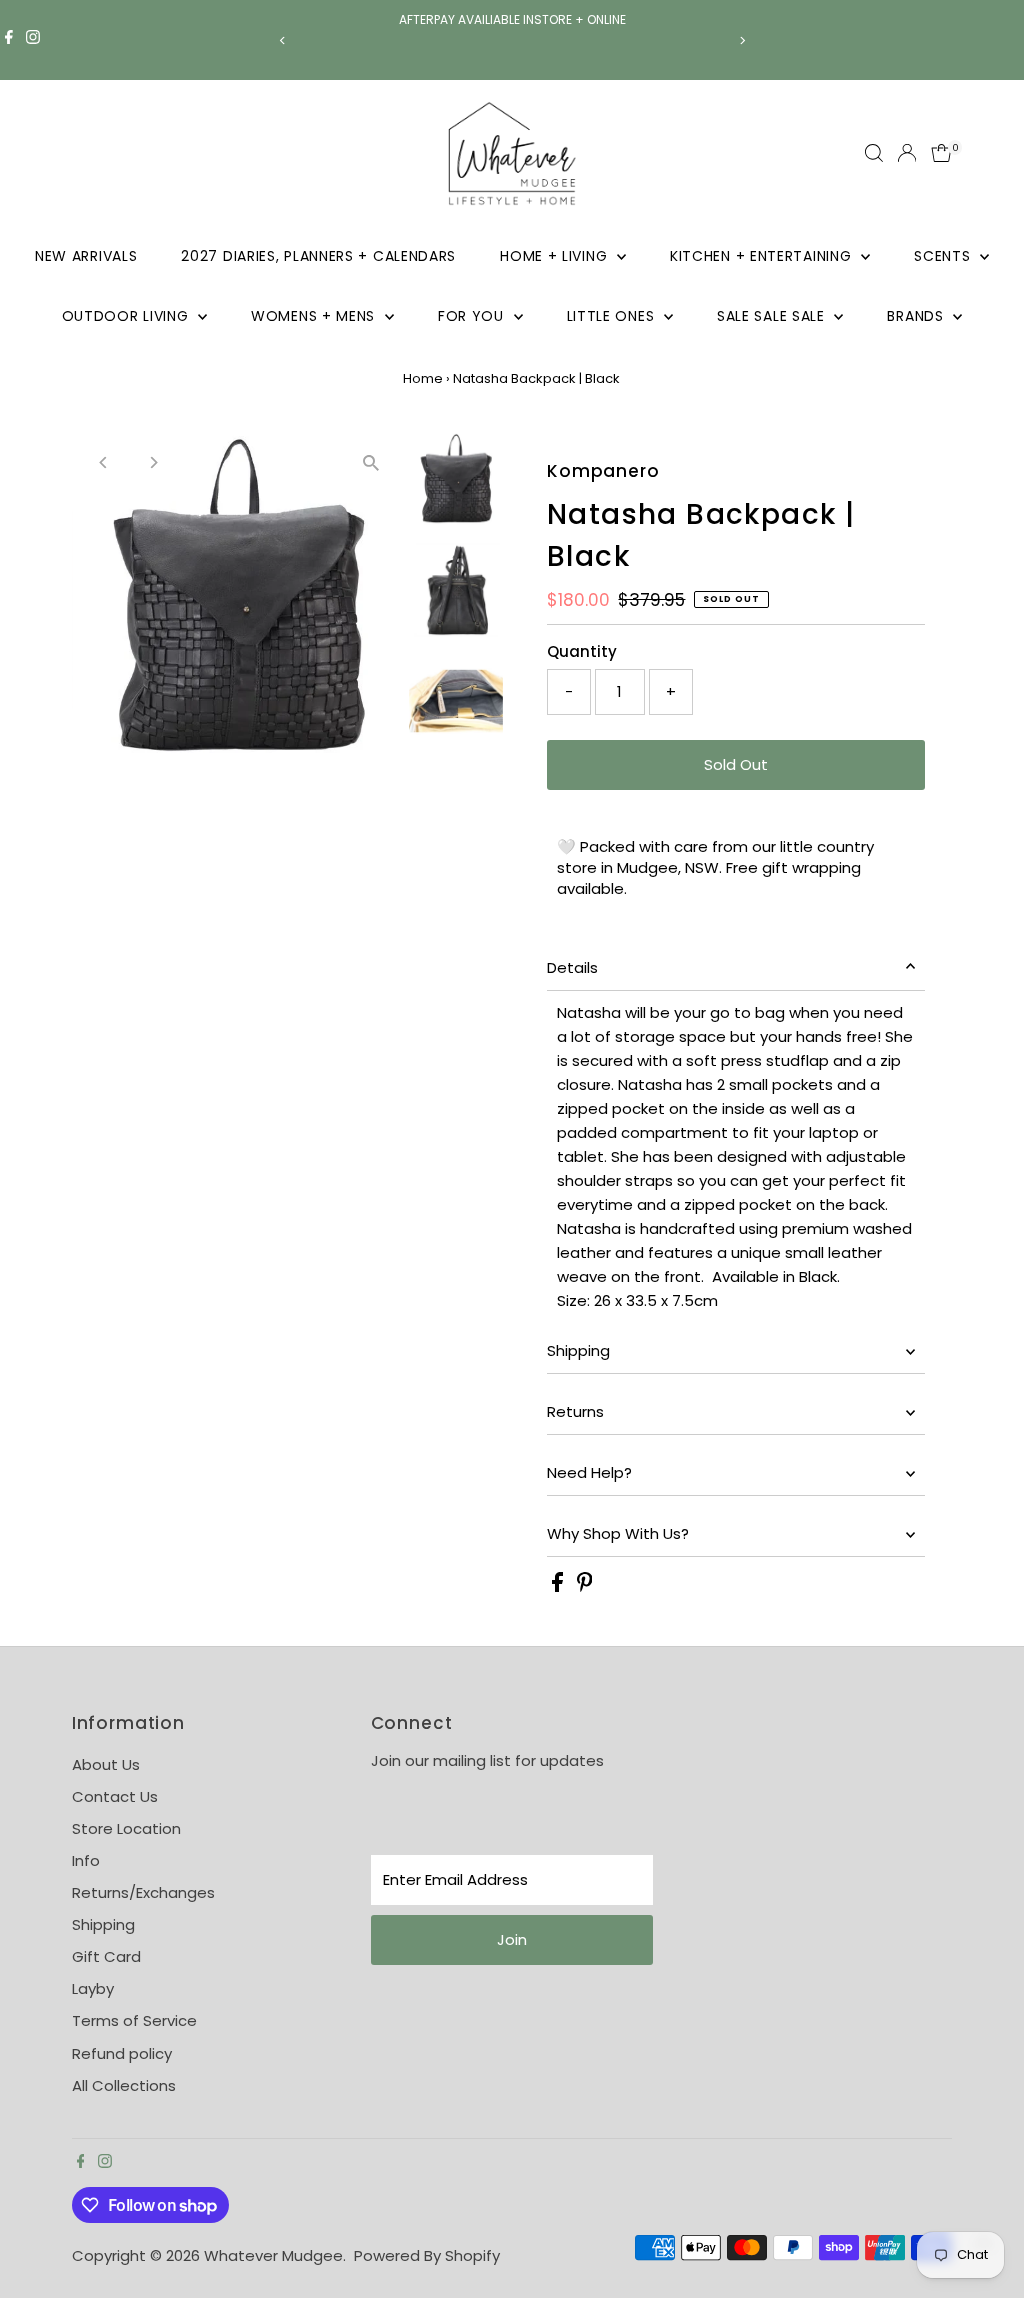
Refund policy (122, 2053)
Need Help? (589, 1472)
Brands (917, 316)
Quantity (582, 651)
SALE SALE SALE (773, 316)
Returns (575, 1411)
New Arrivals (86, 256)
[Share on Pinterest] (585, 1586)
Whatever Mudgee (273, 2255)
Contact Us (115, 1796)
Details (572, 967)
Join (512, 1939)
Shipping (578, 1350)
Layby (93, 1988)
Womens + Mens (315, 316)
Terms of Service (134, 2020)
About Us (106, 1764)
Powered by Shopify (427, 2255)
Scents (944, 256)
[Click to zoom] (371, 463)
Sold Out (736, 764)
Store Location (126, 1828)
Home (423, 378)
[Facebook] (9, 40)
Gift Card (106, 1956)
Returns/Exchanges (143, 1892)
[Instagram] (33, 40)
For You (473, 316)
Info (86, 1860)
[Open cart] (941, 153)
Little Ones (613, 316)
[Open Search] (874, 153)
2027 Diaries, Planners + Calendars (318, 256)
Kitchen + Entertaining (763, 256)
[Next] (741, 40)
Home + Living (556, 256)
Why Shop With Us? (618, 1533)
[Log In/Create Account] (907, 153)
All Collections (124, 2085)
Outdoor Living (128, 316)
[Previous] (282, 40)
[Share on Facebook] (559, 1586)
